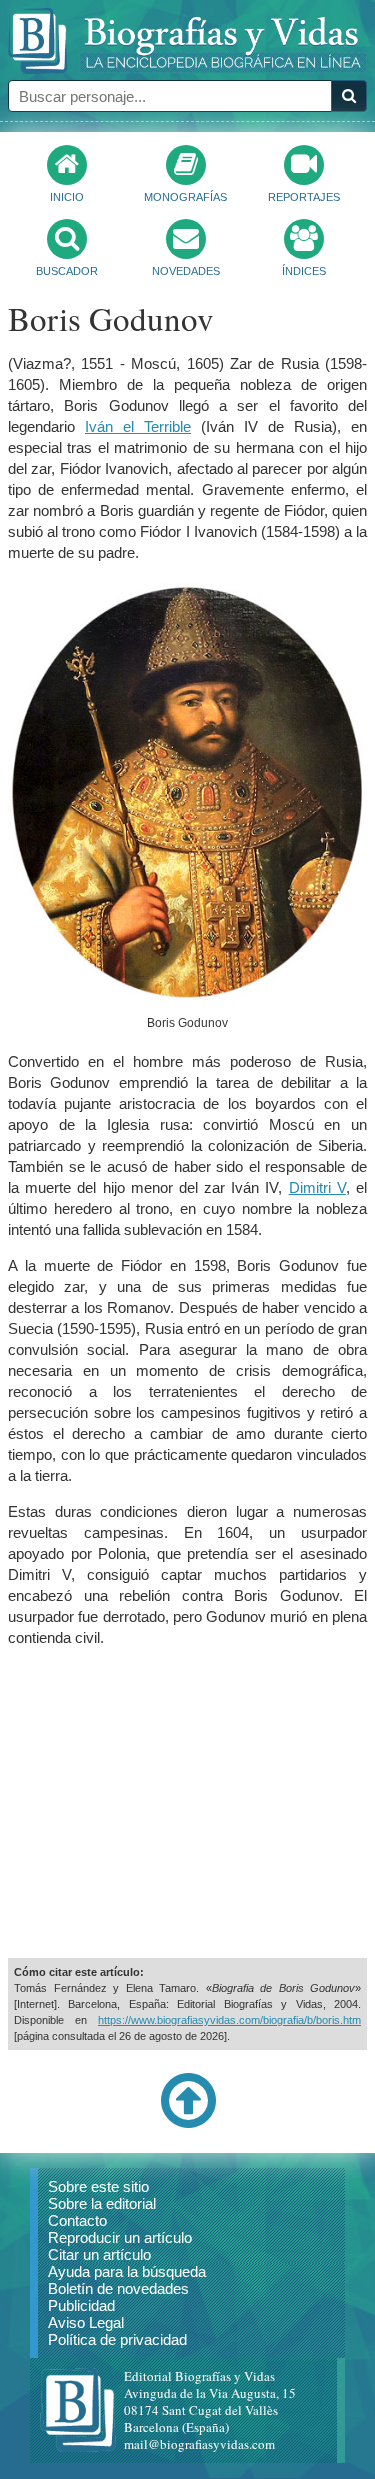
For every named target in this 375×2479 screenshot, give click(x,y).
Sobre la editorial (102, 2203)
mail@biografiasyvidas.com (199, 2444)
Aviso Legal (86, 2322)
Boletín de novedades (118, 2288)
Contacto (77, 2220)
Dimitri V (317, 1187)
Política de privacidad (117, 2339)
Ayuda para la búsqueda (127, 2271)
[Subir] (188, 2124)
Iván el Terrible (138, 426)
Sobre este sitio (98, 2186)
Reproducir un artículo (120, 2237)
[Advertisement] (188, 1803)
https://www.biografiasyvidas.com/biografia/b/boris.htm (229, 2020)
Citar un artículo (99, 2254)
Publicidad (81, 2305)
